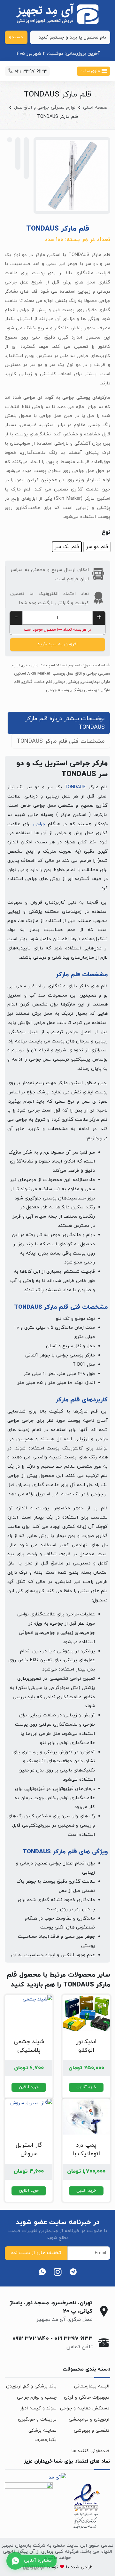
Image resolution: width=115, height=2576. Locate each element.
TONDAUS (75, 787)
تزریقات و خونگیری (37, 2419)
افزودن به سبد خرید (57, 644)
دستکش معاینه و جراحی (85, 2408)
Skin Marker (39, 674)
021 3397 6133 (73, 2339)
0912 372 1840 (31, 2339)
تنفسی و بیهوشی (92, 2431)
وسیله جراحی (57, 690)
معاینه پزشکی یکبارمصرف (42, 2435)
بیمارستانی (90, 682)
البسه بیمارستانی (92, 2386)
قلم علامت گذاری (37, 682)
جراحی (39, 824)
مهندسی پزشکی (85, 690)
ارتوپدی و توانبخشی (89, 2419)
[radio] (97, 547)
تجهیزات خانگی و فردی (87, 2397)
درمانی (60, 682)
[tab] (59, 723)
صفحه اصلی (95, 107)
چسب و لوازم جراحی (37, 2397)
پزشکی (73, 682)
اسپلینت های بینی (38, 665)
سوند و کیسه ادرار (38, 2408)
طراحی (86, 2567)
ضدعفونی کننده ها (90, 2451)
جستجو (16, 37)
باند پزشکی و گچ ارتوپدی (31, 2386)
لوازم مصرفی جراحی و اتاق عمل (45, 107)
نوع (106, 532)
